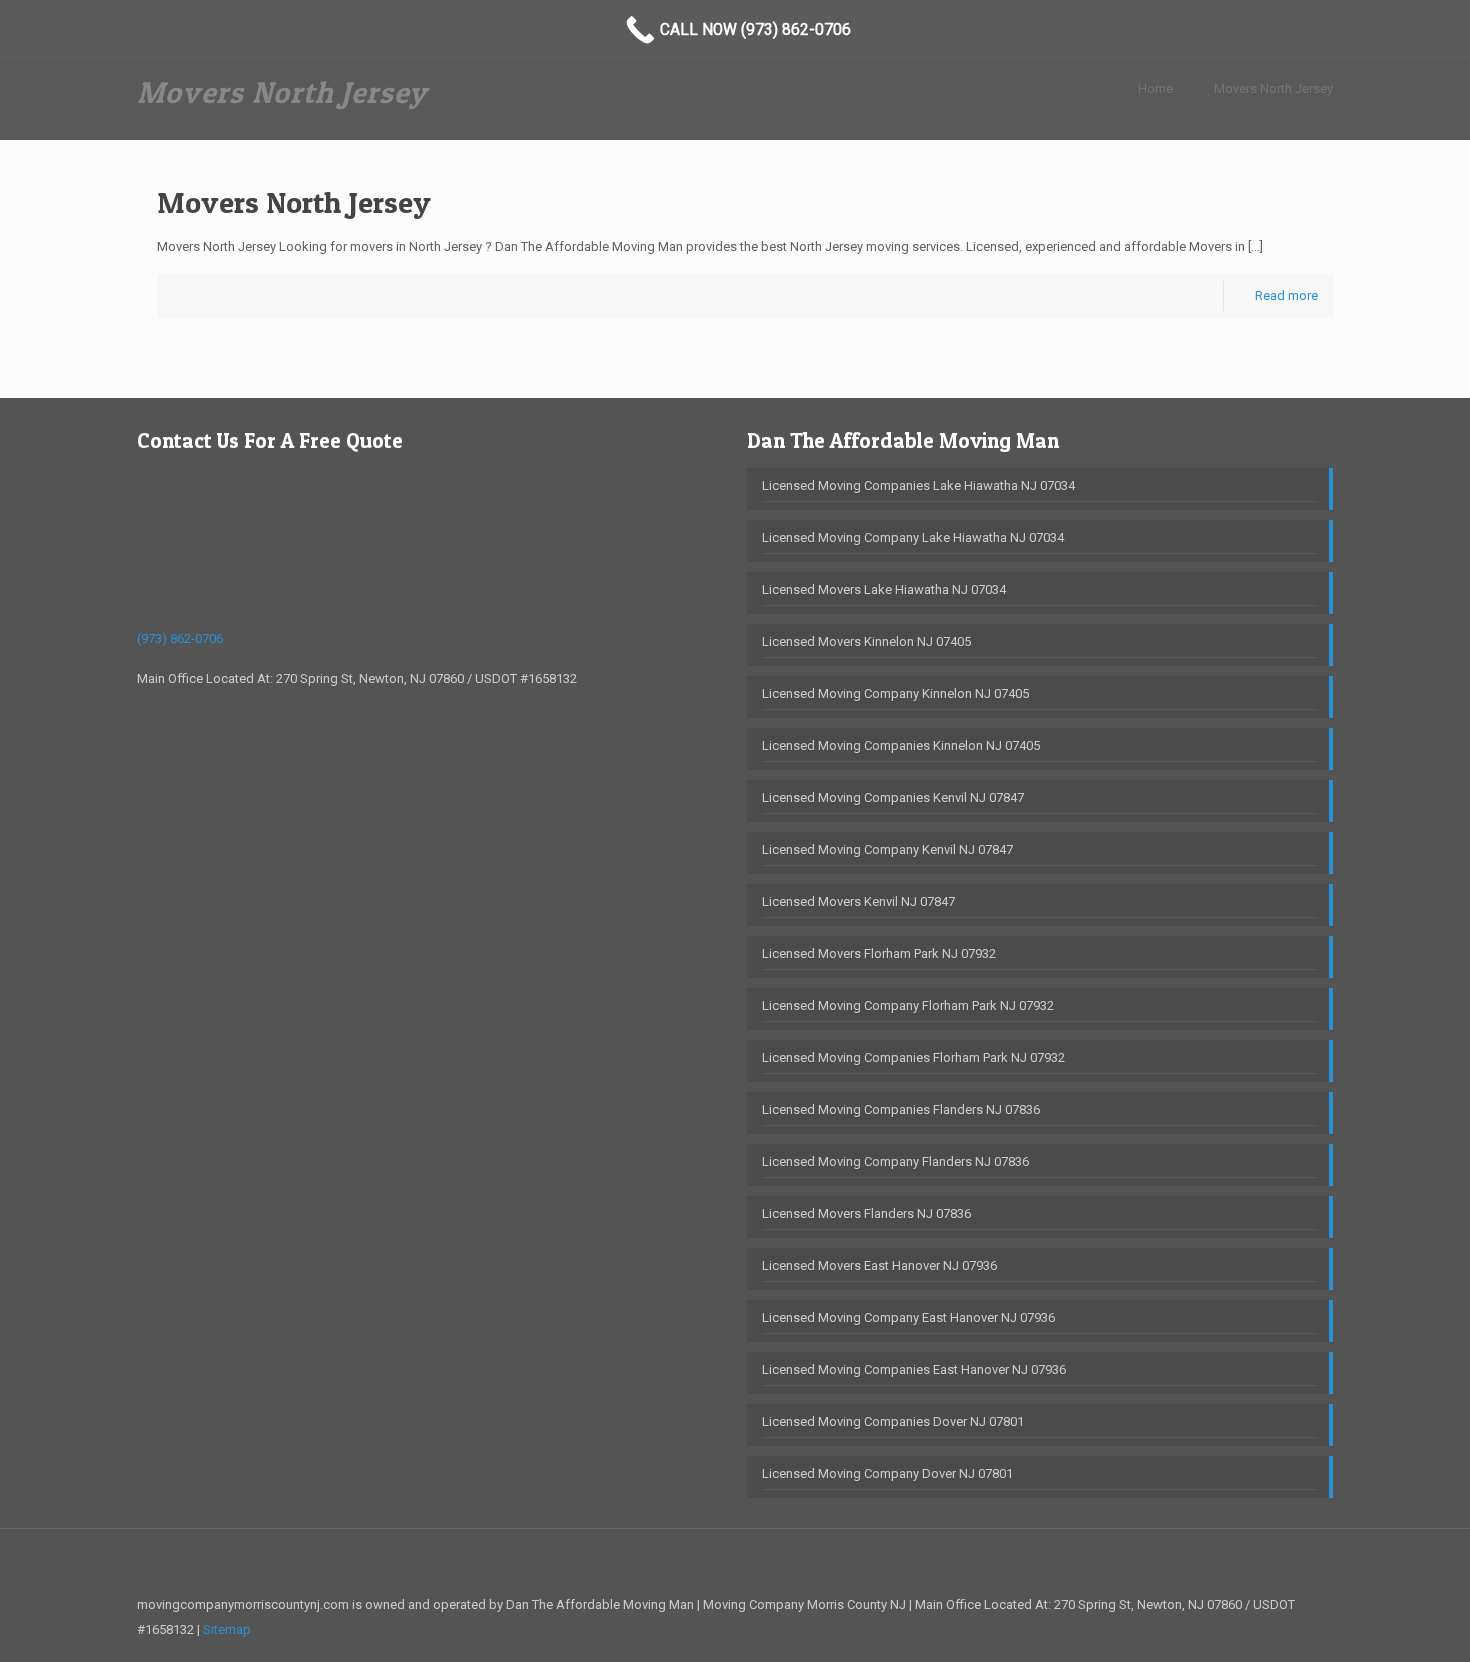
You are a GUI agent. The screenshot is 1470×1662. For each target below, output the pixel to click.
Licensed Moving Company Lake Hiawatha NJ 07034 (913, 537)
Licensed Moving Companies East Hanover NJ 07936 (914, 1369)
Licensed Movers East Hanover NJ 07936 (879, 1265)
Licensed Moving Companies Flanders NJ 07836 (901, 1109)
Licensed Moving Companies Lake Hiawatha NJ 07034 (918, 485)
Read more (1286, 295)
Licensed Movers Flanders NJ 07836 (866, 1213)
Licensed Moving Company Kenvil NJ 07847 (887, 849)
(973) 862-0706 (180, 638)
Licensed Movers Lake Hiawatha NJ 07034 (884, 589)
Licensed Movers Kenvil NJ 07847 (858, 901)
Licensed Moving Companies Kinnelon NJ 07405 (901, 745)
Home (1155, 88)
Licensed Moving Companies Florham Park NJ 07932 (913, 1057)
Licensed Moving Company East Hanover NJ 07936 (908, 1317)
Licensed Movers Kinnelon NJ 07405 (866, 641)
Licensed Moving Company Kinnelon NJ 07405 (895, 693)
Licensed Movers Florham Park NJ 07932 (879, 953)
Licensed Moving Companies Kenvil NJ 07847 (893, 797)
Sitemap (227, 1629)
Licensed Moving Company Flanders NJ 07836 (895, 1161)
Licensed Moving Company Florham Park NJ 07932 (908, 1005)
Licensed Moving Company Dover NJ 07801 (887, 1473)
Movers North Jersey (1273, 88)
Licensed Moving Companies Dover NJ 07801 (893, 1421)
